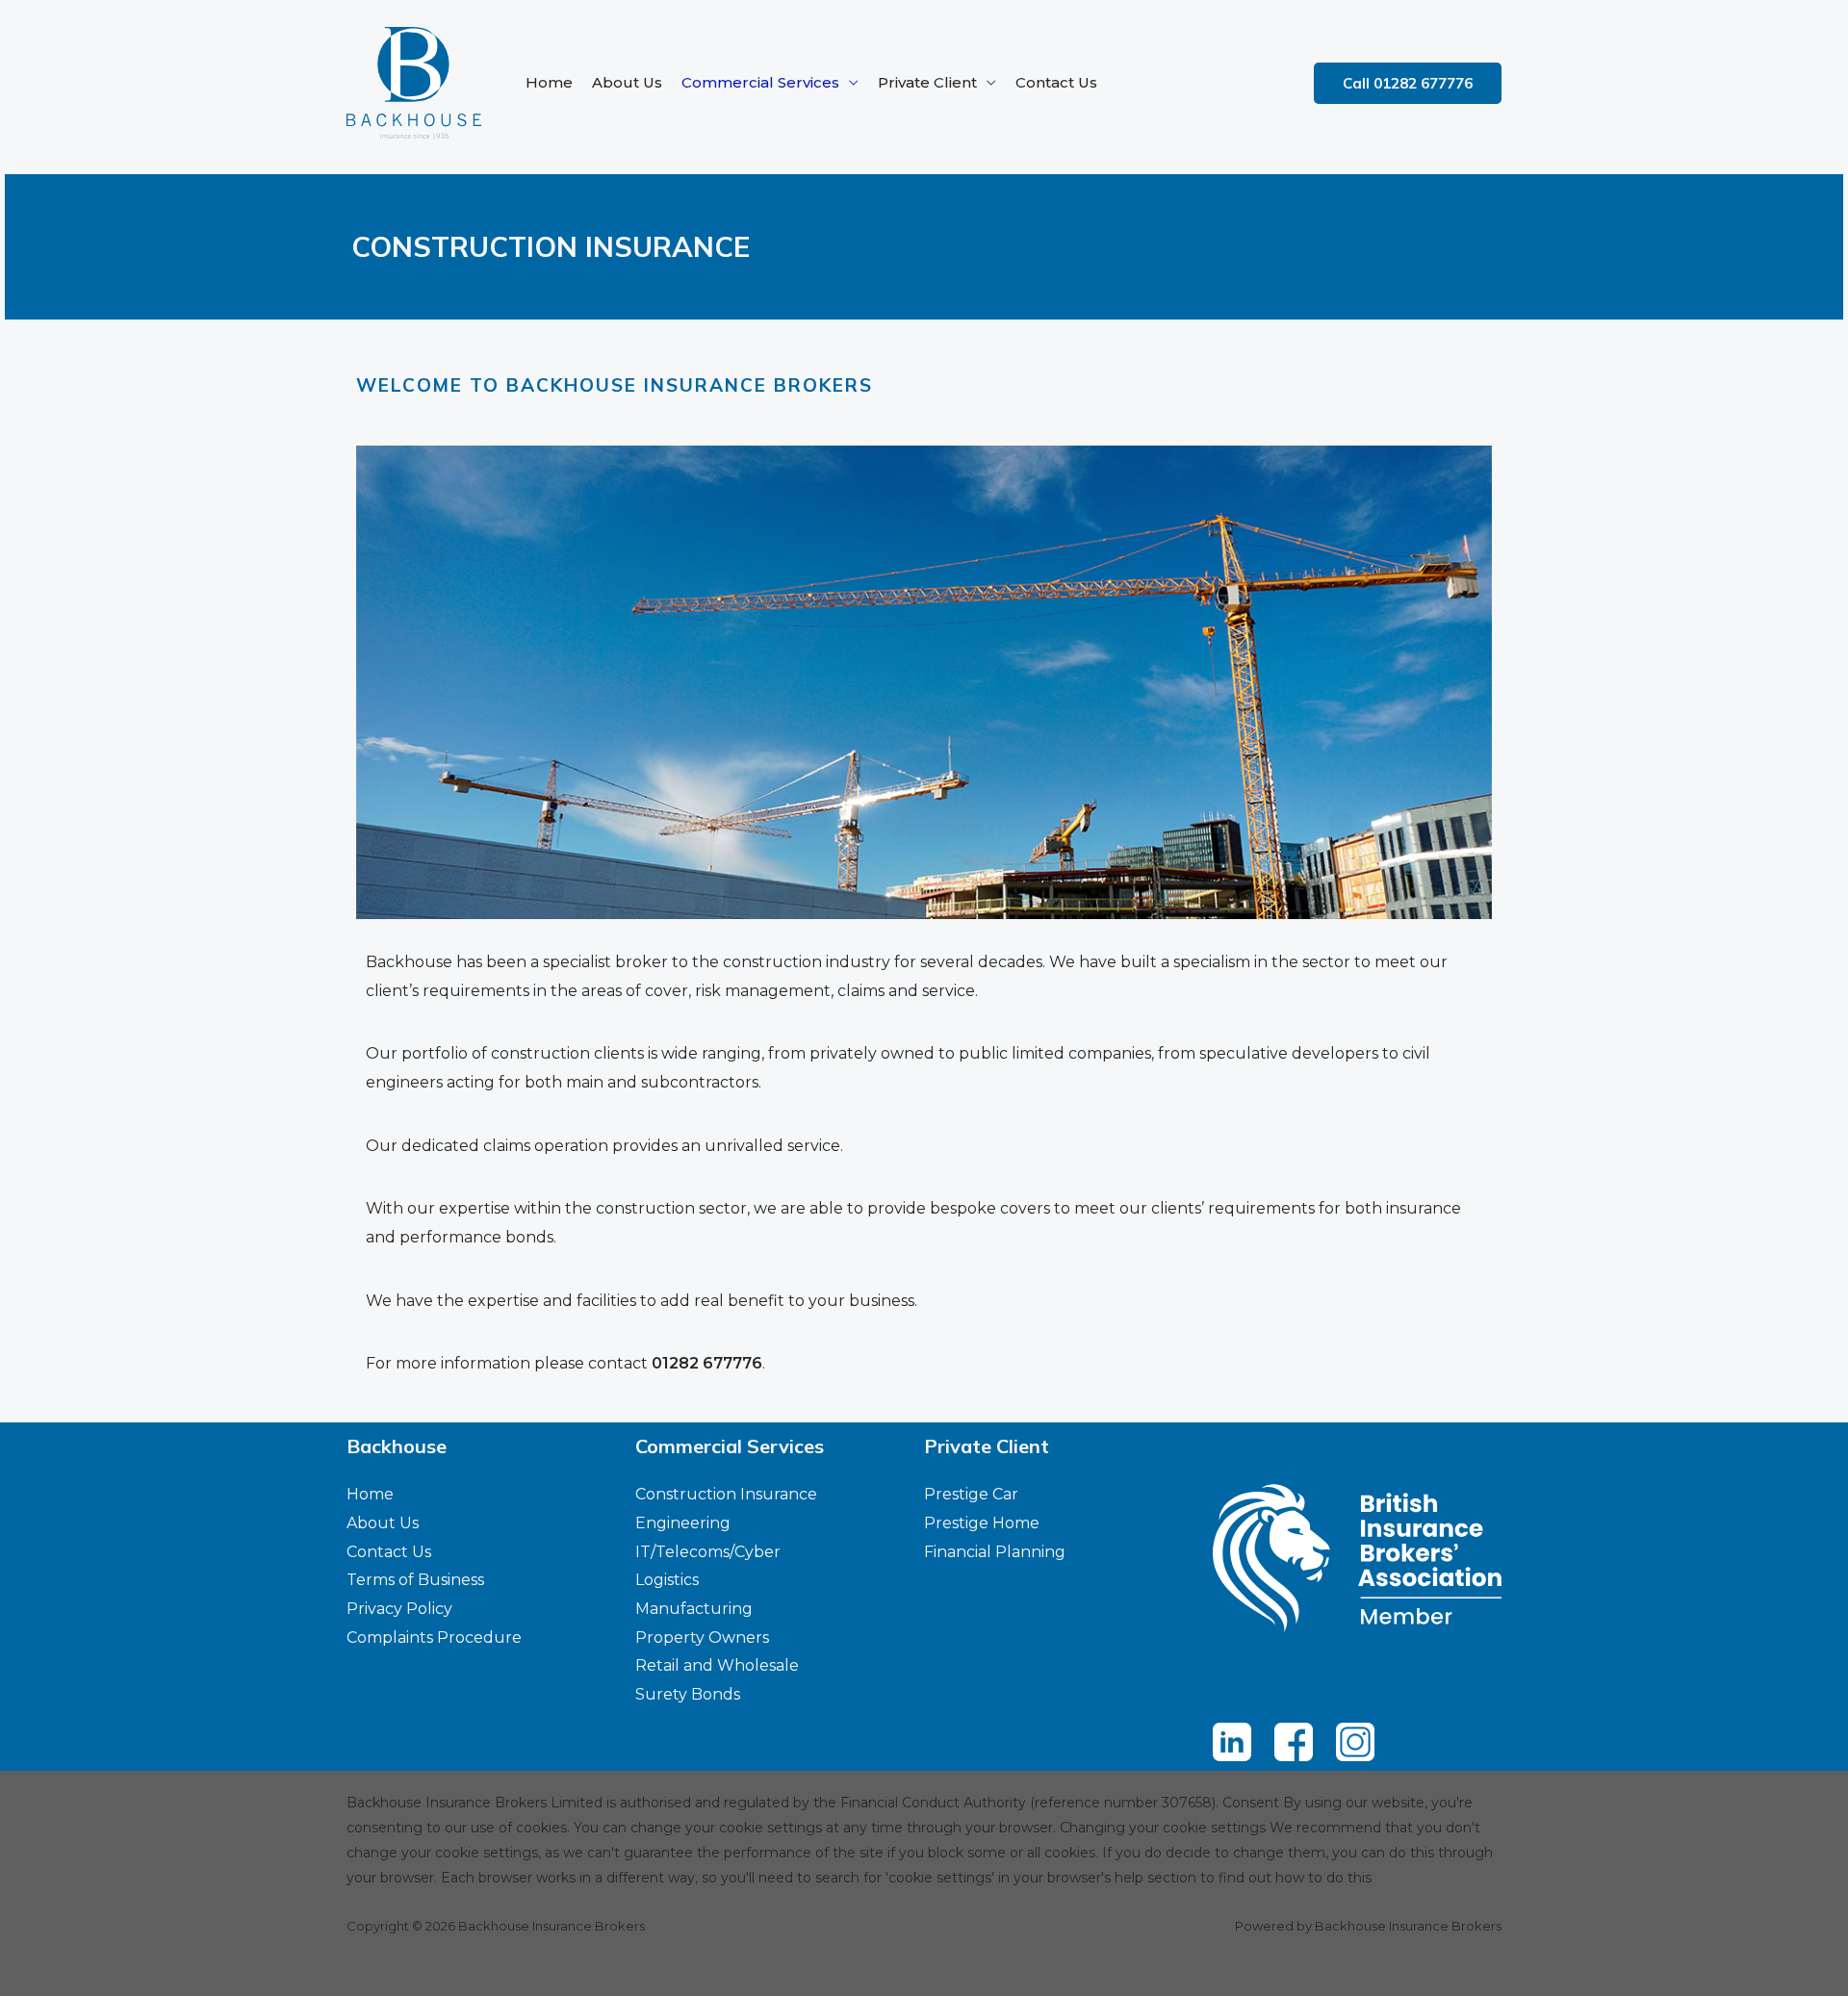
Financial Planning (995, 1552)
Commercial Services (760, 82)
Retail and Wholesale (717, 1665)
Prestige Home (982, 1523)
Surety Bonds (688, 1694)
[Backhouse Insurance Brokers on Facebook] (1294, 1742)
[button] (1408, 83)
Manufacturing (694, 1609)
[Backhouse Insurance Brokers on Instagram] (1355, 1742)
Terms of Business (415, 1580)
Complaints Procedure (434, 1638)
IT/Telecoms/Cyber (708, 1552)
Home (549, 82)
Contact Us (1056, 82)
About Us (627, 82)
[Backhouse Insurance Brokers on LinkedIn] (1232, 1742)
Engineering (683, 1523)
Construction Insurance (726, 1494)
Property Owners (702, 1638)
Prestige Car (971, 1494)
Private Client (927, 82)
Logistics (667, 1580)
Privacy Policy (399, 1609)
